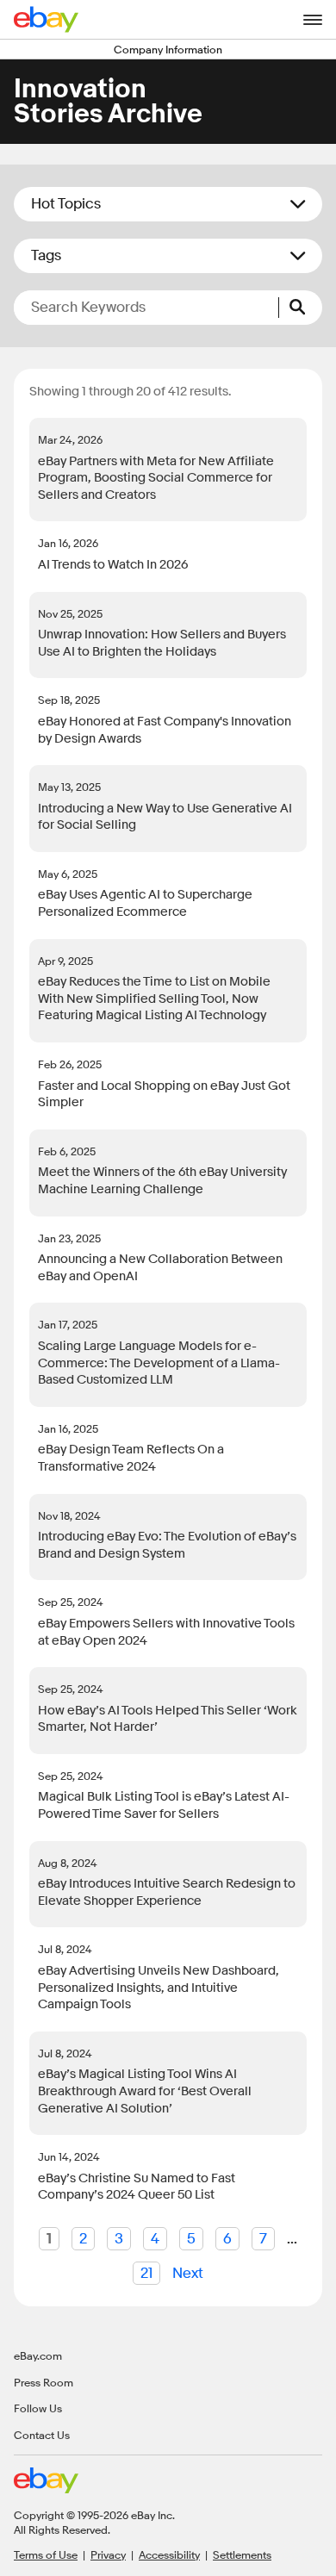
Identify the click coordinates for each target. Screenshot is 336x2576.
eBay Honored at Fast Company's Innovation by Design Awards (165, 730)
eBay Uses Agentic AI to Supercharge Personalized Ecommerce (145, 903)
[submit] (301, 308)
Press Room (44, 2382)
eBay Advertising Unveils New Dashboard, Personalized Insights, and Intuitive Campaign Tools (159, 1988)
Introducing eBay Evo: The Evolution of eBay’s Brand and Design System (167, 1545)
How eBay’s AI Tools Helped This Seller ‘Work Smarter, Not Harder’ (168, 1719)
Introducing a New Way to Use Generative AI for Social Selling (165, 817)
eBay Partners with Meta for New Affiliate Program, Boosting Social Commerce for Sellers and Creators (156, 478)
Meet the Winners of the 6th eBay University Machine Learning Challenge (162, 1181)
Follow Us (38, 2408)
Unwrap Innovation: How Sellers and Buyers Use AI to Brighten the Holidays (162, 643)
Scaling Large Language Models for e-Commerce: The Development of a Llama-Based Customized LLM (159, 1363)
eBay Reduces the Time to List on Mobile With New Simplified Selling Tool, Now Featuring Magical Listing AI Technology (154, 999)
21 (146, 2273)
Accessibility (169, 2554)
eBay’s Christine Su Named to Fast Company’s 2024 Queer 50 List (137, 2187)
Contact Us (42, 2435)
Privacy (108, 2554)
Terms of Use (46, 2554)
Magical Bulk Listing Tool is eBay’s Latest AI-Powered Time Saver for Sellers (164, 1805)
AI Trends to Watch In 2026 (113, 565)
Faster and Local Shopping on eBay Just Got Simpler (164, 1095)
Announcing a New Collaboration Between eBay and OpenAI (160, 1268)
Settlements (242, 2554)
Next (188, 2273)
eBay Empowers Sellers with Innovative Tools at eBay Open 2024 (166, 1632)
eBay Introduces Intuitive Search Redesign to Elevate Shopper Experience (167, 1892)
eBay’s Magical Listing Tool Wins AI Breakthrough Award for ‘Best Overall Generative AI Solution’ (145, 2091)
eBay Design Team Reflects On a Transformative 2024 (131, 1458)
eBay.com (38, 2355)
